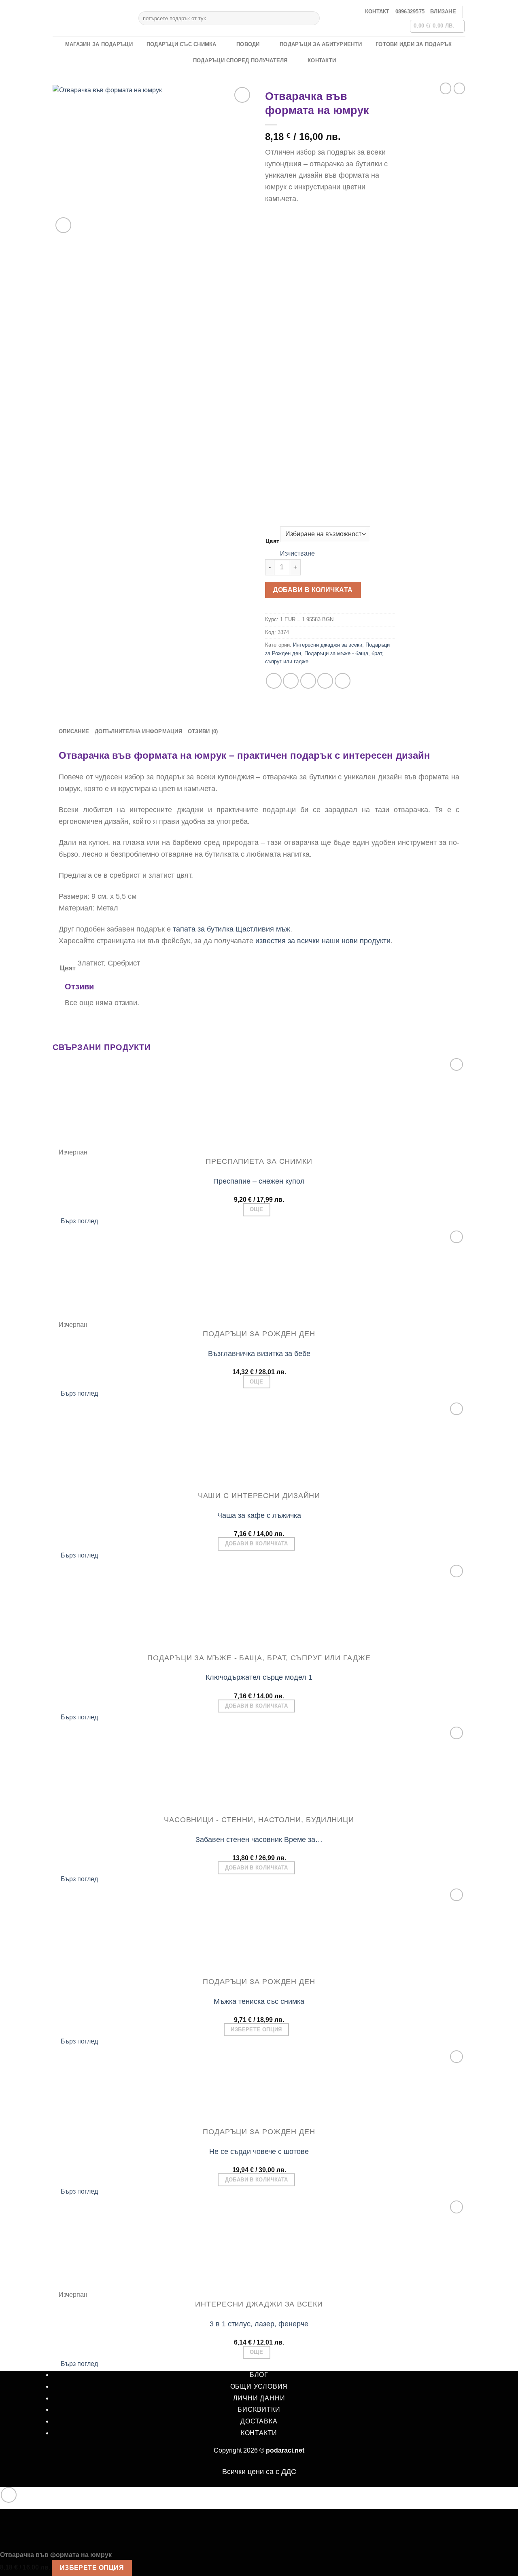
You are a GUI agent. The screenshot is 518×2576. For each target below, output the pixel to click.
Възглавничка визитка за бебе (259, 1354)
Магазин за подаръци (99, 44)
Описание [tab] (74, 731)
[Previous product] (459, 88)
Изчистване (297, 553)
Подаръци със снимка (182, 44)
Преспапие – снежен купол (259, 1181)
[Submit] (312, 18)
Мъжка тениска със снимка (259, 2001)
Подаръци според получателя (240, 60)
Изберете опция (256, 2030)
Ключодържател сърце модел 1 (259, 1677)
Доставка (259, 2421)
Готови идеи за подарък (414, 44)
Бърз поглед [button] (79, 1221)
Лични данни (259, 2398)
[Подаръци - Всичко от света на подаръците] (89, 18)
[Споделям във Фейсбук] (274, 681)
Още (256, 1209)
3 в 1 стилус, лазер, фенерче (259, 2324)
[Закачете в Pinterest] (325, 681)
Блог (259, 2375)
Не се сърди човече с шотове (259, 2152)
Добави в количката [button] (257, 1544)
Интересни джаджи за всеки (328, 645)
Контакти (322, 60)
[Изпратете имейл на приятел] (308, 681)
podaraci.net (285, 2450)
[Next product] (446, 88)
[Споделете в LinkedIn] (343, 681)
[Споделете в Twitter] (291, 681)
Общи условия (259, 2386)
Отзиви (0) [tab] (203, 731)
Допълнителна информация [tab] (138, 731)
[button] (443, 12)
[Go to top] (9, 2495)
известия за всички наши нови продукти (322, 941)
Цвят (272, 541)
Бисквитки (259, 2409)
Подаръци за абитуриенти (321, 44)
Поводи (248, 44)
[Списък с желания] (242, 95)
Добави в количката (313, 590)
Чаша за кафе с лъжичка (259, 1515)
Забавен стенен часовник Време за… (259, 1840)
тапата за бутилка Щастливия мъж (231, 929)
